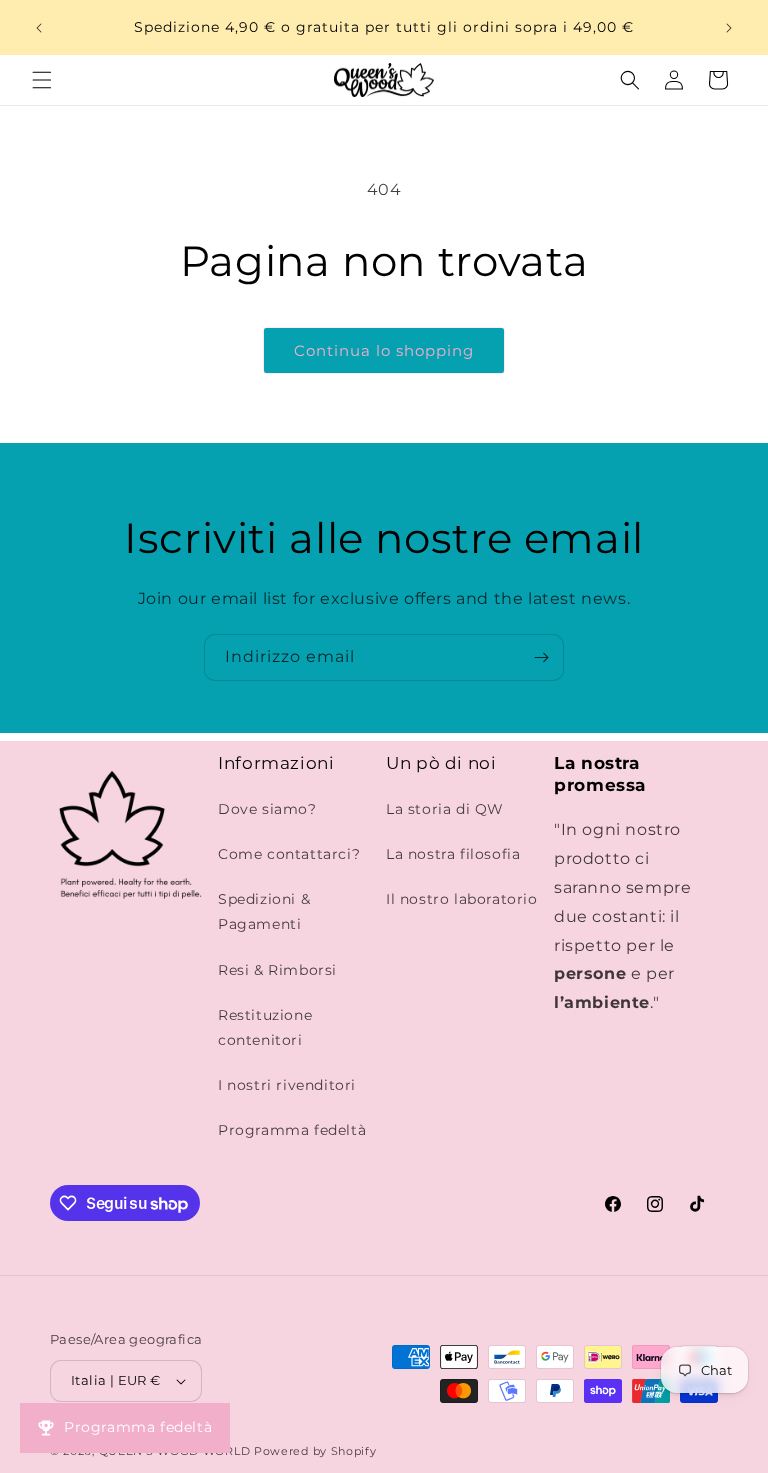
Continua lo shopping (384, 350)
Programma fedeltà (292, 1130)
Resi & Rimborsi (277, 970)
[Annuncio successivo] (729, 28)
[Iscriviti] (541, 657)
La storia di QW (445, 809)
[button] (42, 80)
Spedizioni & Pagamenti (264, 911)
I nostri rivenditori (287, 1085)
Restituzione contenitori (265, 1027)
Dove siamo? (267, 809)
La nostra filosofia (453, 854)
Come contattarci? (289, 854)
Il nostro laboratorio (462, 899)
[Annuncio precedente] (39, 28)
